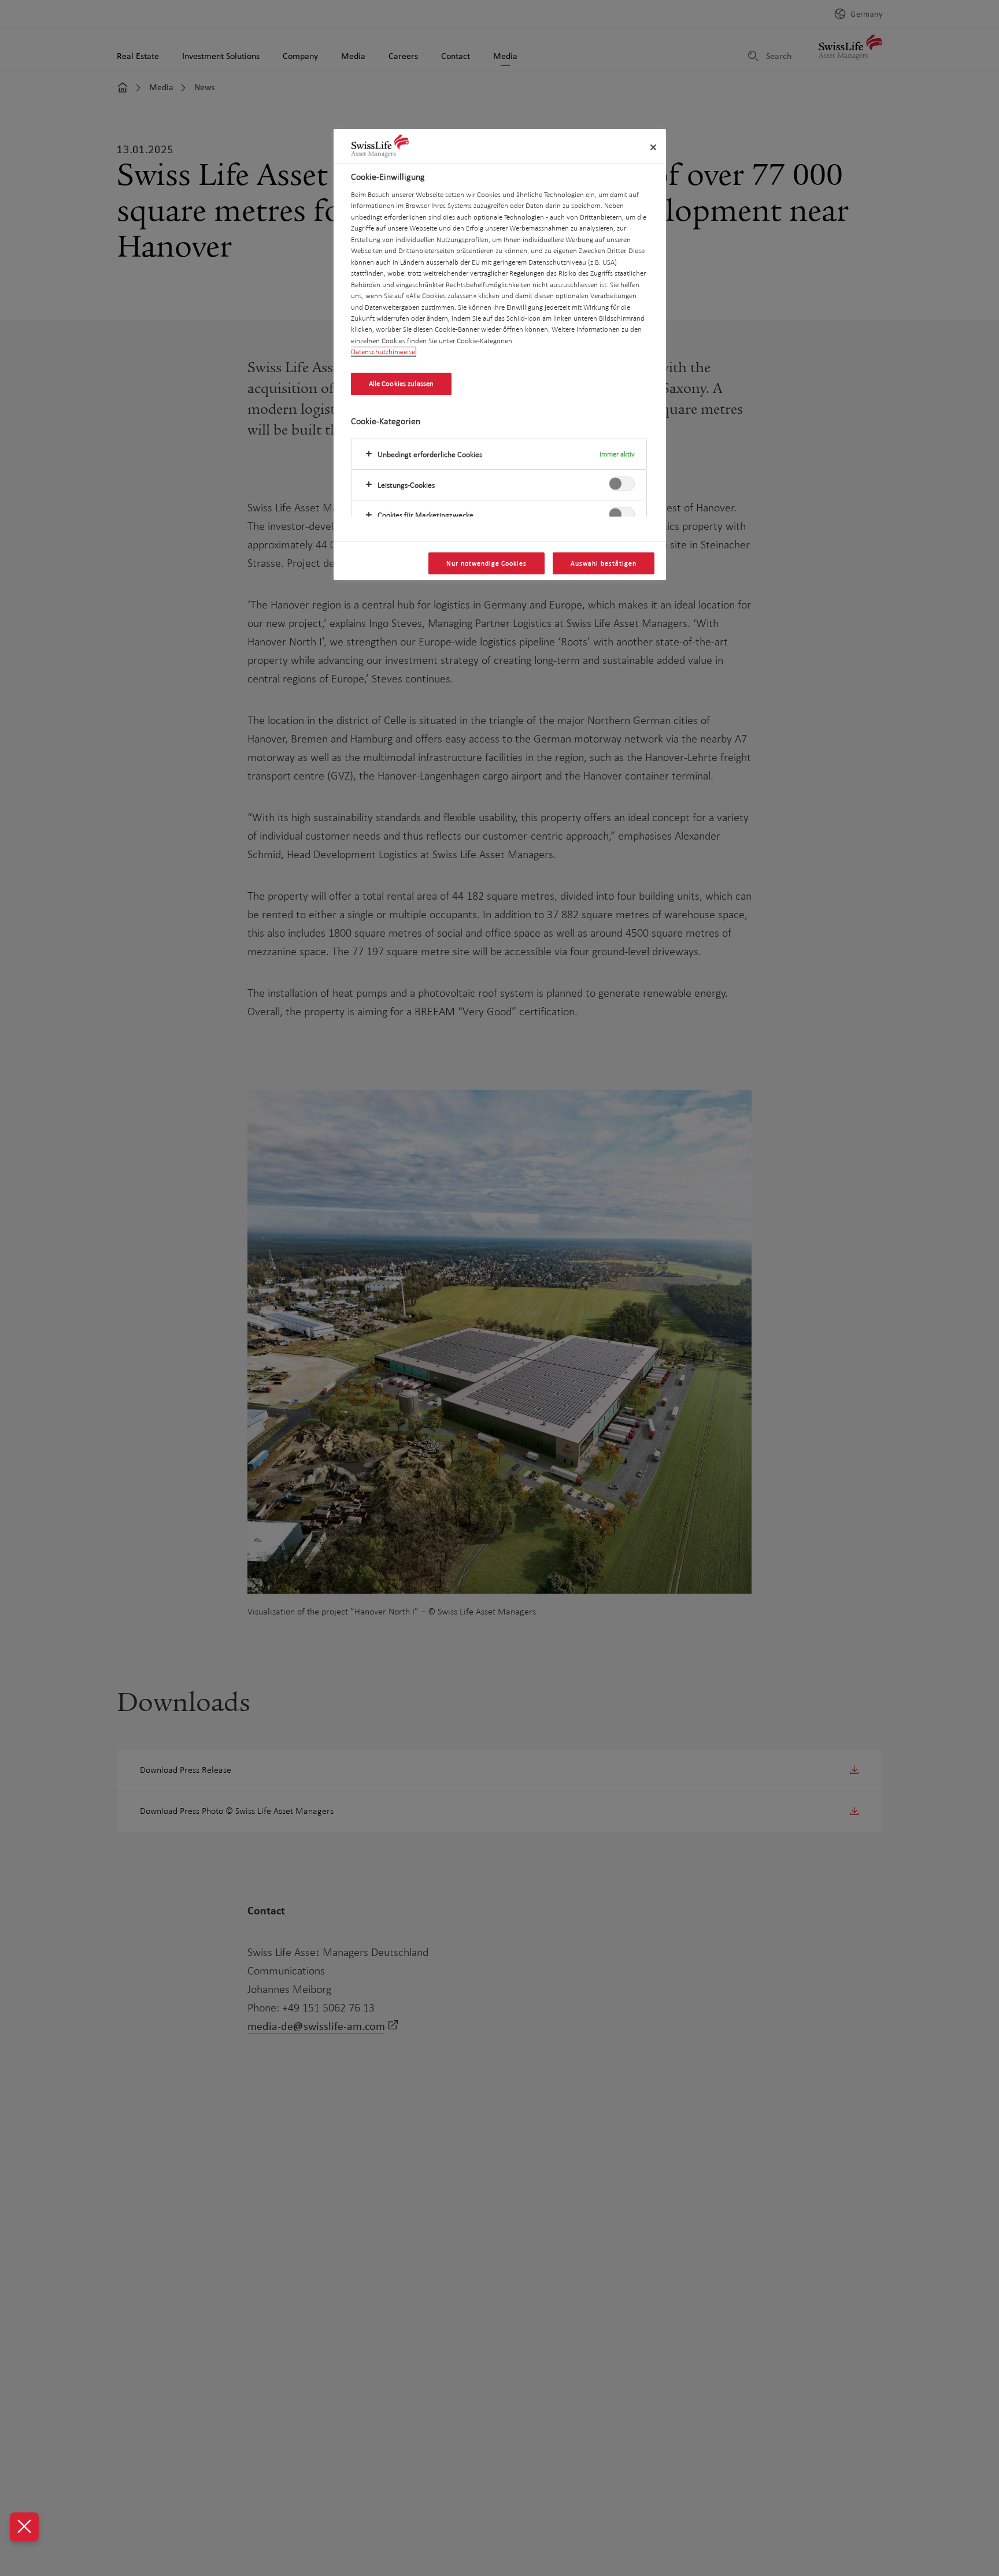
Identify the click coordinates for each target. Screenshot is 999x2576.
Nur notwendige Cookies (486, 563)
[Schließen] (653, 147)
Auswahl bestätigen (603, 563)
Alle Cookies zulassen (402, 384)
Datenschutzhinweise (383, 352)
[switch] (622, 484)
